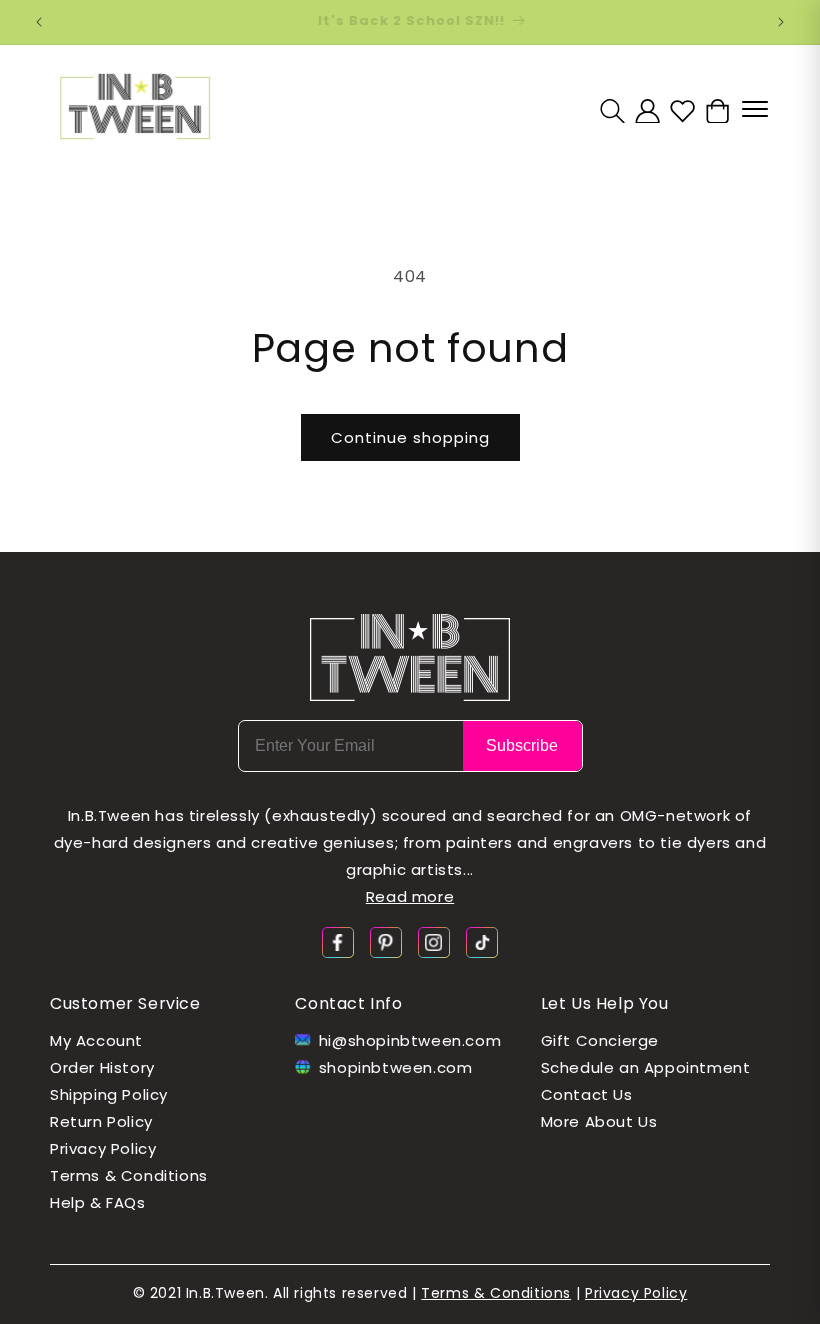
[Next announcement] (781, 22)
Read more (410, 896)
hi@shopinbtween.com (410, 1040)
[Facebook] (338, 941)
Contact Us (587, 1094)
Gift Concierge (600, 1040)
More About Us (599, 1121)
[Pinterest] (386, 941)
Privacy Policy (103, 1148)
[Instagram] (434, 941)
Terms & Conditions (129, 1175)
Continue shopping (410, 437)
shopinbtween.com (396, 1067)
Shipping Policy (109, 1094)
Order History (102, 1067)
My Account (96, 1040)
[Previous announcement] (39, 22)
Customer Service (125, 1003)
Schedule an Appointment (646, 1067)
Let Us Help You (605, 1003)
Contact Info (348, 1003)
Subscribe (522, 745)
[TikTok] (482, 941)
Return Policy (101, 1121)
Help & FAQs (98, 1202)
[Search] (612, 110)
